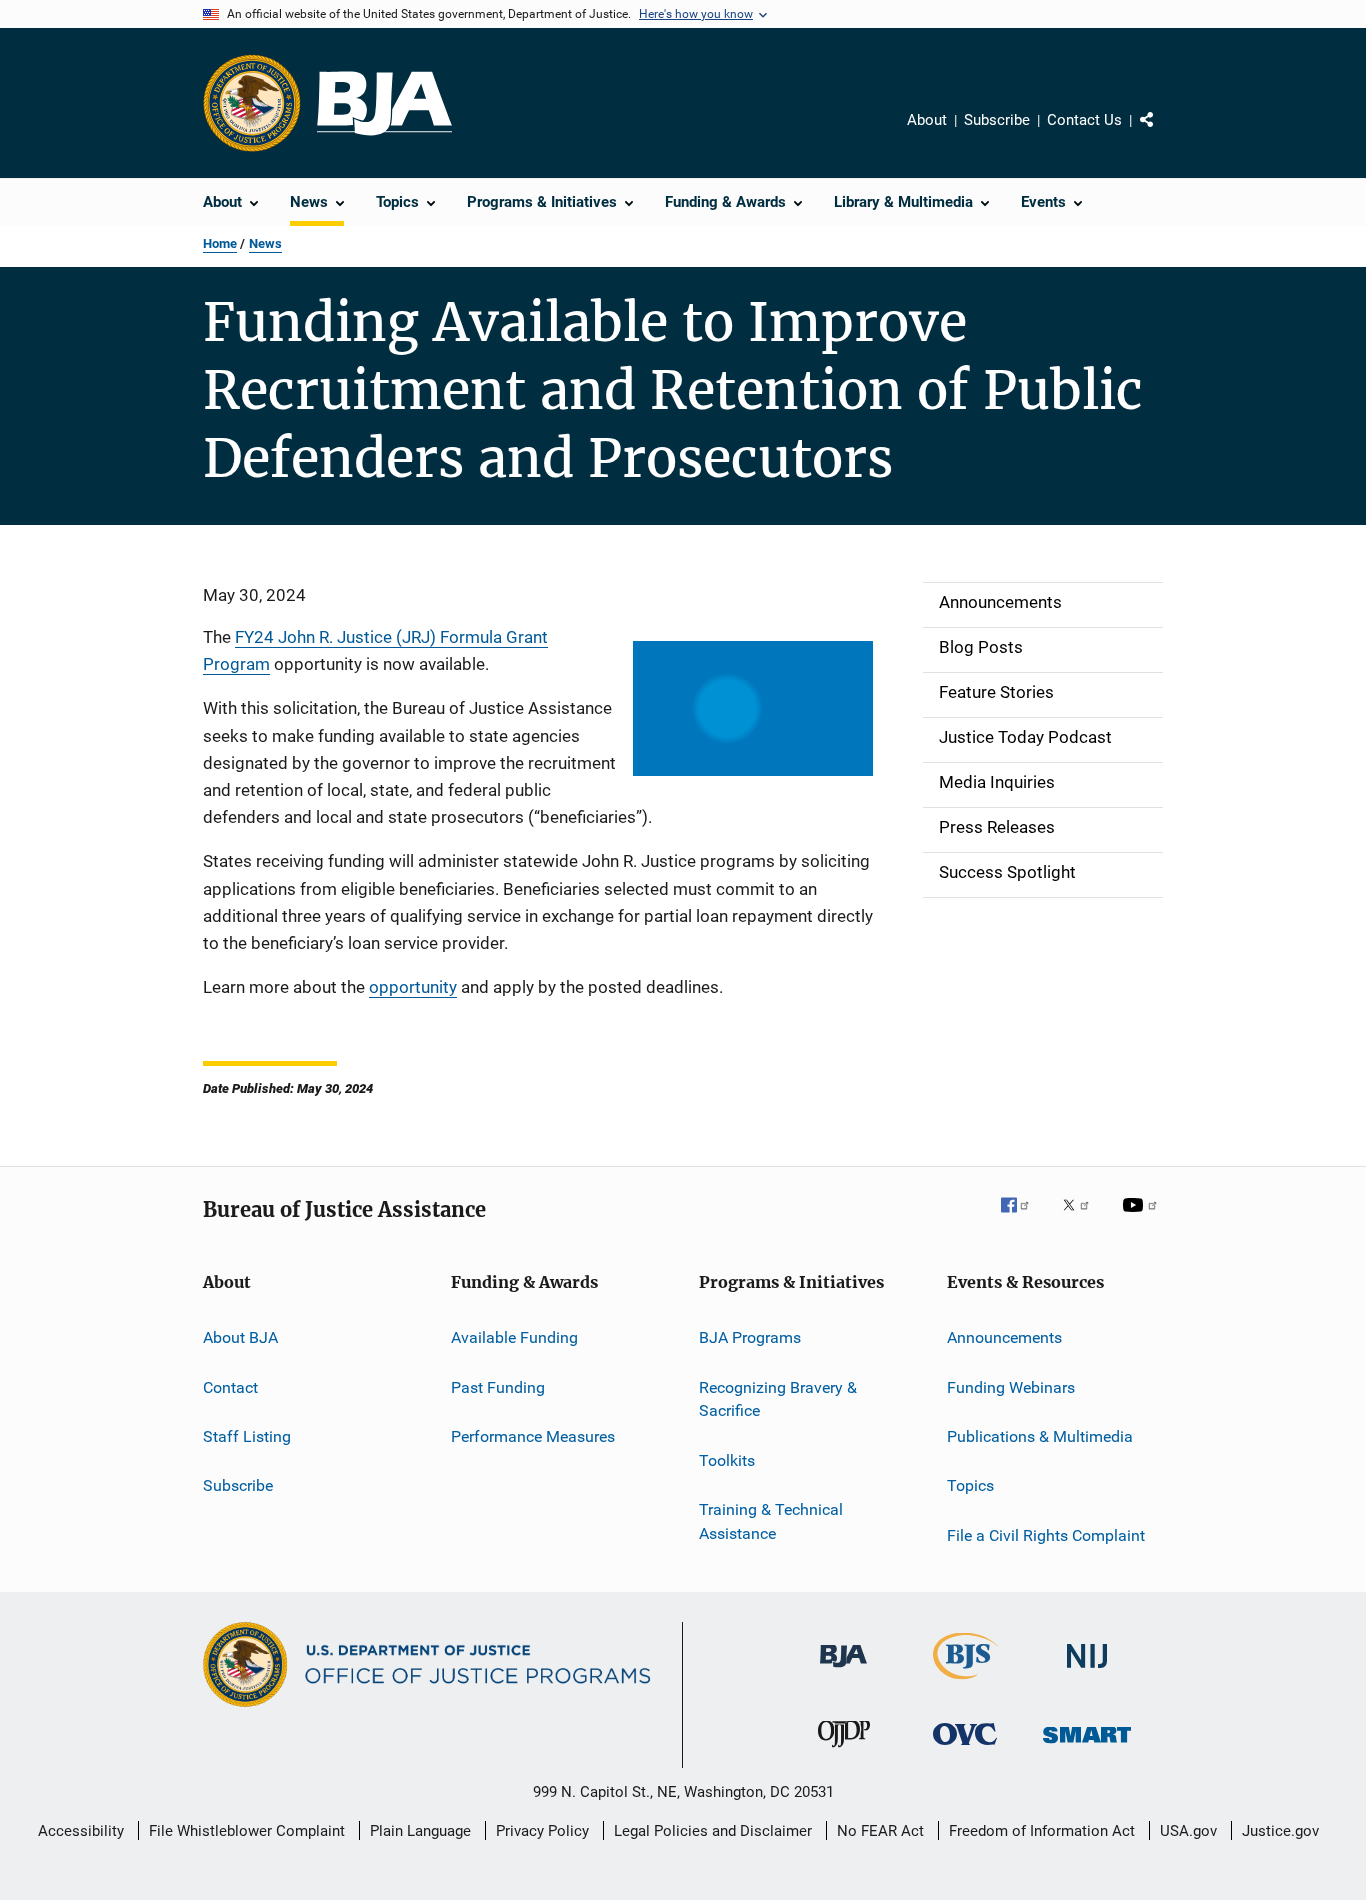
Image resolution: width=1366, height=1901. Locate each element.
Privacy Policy (542, 1831)
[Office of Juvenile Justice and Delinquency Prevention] (844, 1751)
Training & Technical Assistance (771, 1521)
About (927, 120)
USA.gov (1188, 1831)
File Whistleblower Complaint (247, 1831)
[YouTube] (1143, 1219)
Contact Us (1084, 120)
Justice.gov (1280, 1831)
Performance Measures (533, 1436)
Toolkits (727, 1460)
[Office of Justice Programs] (252, 103)
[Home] (384, 103)
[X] (1083, 1219)
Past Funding (498, 1386)
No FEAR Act (880, 1831)
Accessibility (81, 1831)
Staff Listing (247, 1436)
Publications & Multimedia (1040, 1436)
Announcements (1004, 1337)
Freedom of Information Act (1042, 1831)
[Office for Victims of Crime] (965, 1748)
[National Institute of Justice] (1087, 1671)
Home (220, 243)
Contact (230, 1386)
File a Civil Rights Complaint (1046, 1535)
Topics (970, 1485)
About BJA (240, 1337)
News (265, 243)
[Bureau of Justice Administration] (843, 1671)
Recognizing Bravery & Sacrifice (778, 1398)
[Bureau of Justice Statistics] (965, 1683)
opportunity (413, 987)
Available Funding (514, 1337)
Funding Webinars (1011, 1386)
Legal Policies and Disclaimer (713, 1831)
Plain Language (420, 1831)
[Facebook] (1023, 1219)
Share (1163, 134)
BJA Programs (750, 1337)
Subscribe (997, 120)
